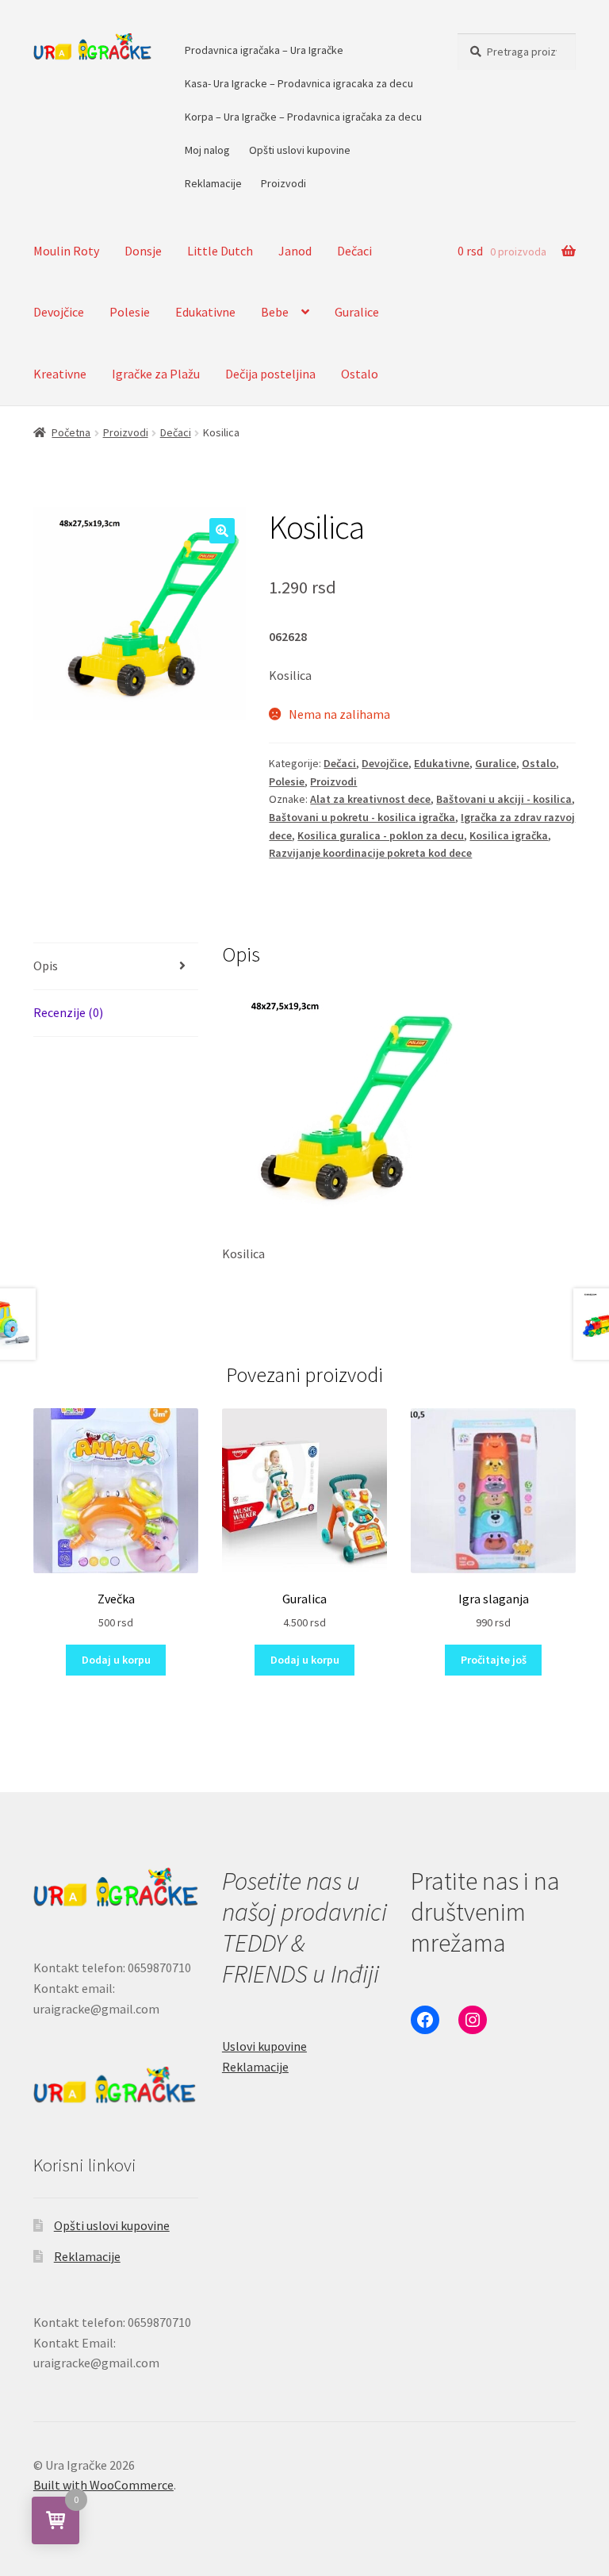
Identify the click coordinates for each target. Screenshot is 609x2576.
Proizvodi (283, 183)
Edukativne (205, 312)
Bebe (275, 312)
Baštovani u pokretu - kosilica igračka (362, 817)
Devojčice (59, 312)
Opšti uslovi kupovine (300, 150)
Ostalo (360, 374)
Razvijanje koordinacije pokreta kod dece (370, 853)
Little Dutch (220, 251)
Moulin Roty (66, 251)
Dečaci (354, 251)
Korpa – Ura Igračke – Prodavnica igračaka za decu (303, 117)
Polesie (130, 312)
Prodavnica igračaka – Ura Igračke (264, 50)
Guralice (357, 312)
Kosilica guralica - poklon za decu (381, 835)
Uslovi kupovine (264, 2046)
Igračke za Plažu (156, 374)
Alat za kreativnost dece (370, 799)
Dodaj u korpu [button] (116, 1660)
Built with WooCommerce (103, 2485)
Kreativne (60, 374)
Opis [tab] (46, 966)
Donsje (143, 251)
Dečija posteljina (270, 374)
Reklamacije (213, 183)
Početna (71, 432)
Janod (295, 251)
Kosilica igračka (509, 835)
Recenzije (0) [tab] (68, 1012)
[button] (222, 531)
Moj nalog (207, 150)
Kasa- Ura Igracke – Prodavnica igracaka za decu (299, 83)
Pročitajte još (494, 1660)
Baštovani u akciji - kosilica (504, 799)
